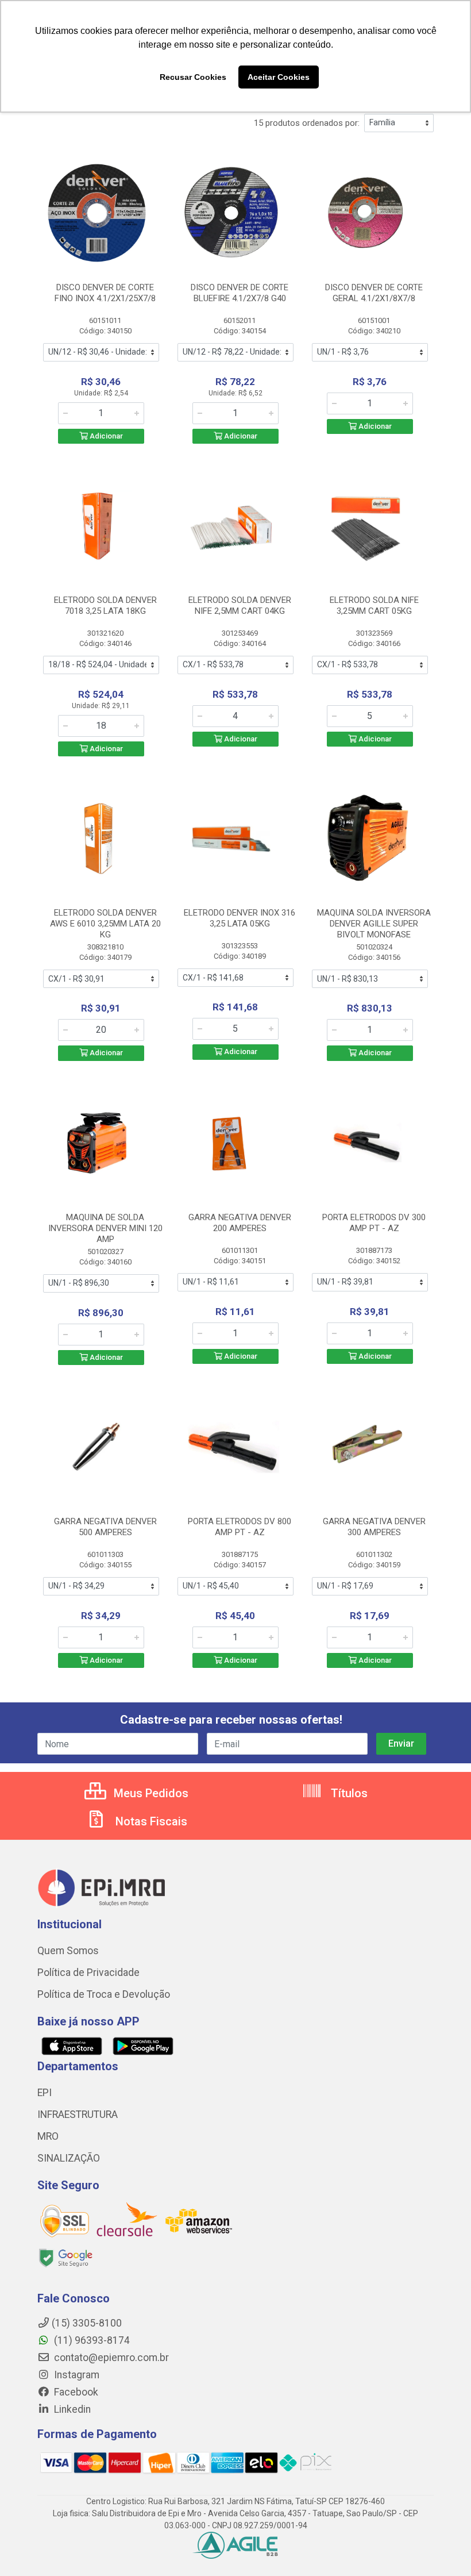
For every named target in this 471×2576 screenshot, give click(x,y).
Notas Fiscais (150, 1821)
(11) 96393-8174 (91, 2340)
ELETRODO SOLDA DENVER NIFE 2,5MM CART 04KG (240, 605)
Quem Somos (68, 1951)
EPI (45, 2093)
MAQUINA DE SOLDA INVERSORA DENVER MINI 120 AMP (105, 1228)
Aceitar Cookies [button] (279, 77)
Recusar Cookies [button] (193, 77)
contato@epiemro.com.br (110, 2358)
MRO (48, 2136)
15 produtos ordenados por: (307, 123)
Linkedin (71, 2409)
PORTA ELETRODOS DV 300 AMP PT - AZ (374, 1223)
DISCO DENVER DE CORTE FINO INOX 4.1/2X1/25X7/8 (105, 293)
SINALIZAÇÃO (69, 2158)
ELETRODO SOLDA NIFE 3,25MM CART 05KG (374, 605)
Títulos (348, 1793)
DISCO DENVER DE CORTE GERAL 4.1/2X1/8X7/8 (374, 293)
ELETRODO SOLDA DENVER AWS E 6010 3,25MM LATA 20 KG (105, 924)
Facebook (75, 2392)
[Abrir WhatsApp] (442, 2547)
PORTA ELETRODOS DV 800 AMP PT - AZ (240, 1527)
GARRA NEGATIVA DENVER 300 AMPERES (374, 1527)
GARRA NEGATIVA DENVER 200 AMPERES (240, 1223)
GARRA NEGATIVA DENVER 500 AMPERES (105, 1527)
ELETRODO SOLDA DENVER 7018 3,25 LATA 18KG (105, 605)
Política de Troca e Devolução (104, 1994)
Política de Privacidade (88, 1973)
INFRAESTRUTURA (78, 2114)
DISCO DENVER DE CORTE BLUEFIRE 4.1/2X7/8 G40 (240, 293)
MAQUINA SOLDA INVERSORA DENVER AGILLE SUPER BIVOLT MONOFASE (374, 924)
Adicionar (105, 436)
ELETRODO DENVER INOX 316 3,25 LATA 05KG (240, 918)
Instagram (76, 2375)
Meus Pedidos (150, 1793)
